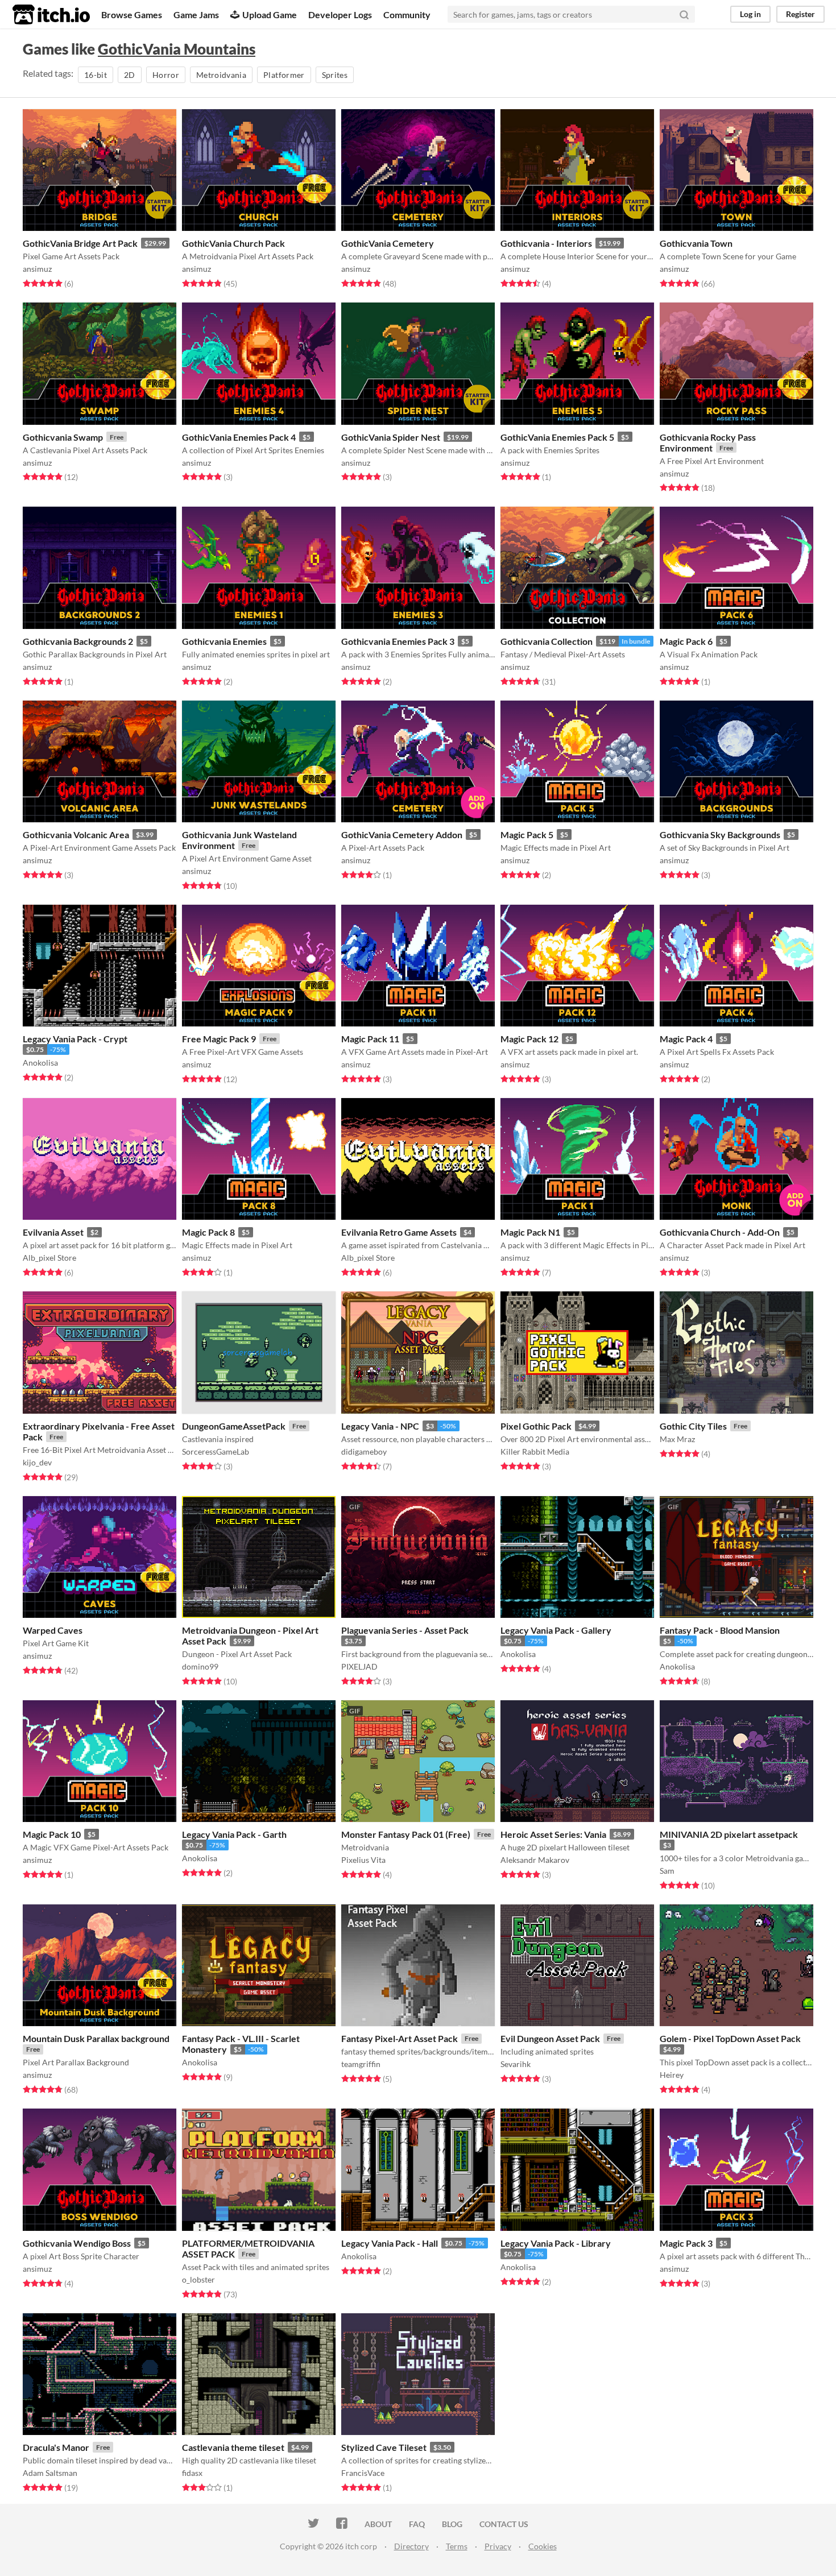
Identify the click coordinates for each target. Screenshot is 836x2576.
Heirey (672, 2075)
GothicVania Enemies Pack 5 (557, 437)
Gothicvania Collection (547, 641)
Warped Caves (53, 1630)
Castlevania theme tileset (233, 2447)
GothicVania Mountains (177, 49)
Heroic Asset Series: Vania (553, 1834)
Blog (452, 2524)
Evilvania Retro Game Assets (399, 1232)
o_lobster (198, 2279)
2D (130, 75)
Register (800, 14)
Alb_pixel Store (49, 1258)
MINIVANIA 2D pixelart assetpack (729, 1834)
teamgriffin (361, 2064)
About (378, 2524)
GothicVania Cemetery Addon (402, 834)
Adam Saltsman (50, 2473)
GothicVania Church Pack (233, 243)
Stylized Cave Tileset (384, 2447)
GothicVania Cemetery (388, 243)
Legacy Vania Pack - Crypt (75, 1039)
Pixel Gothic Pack (536, 1426)
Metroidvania (221, 75)
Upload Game (270, 15)
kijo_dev (37, 1462)
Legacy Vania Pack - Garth (234, 1834)
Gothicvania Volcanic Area (76, 834)
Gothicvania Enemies (224, 641)
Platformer (284, 75)
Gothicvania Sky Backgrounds (720, 834)
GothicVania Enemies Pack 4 (239, 437)
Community (407, 15)
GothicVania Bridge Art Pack (80, 243)
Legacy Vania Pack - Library (556, 2243)
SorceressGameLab (216, 1451)
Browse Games (132, 15)
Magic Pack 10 (52, 1834)
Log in (750, 14)
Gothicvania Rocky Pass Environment (708, 442)
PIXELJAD (359, 1666)
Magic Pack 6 (686, 641)
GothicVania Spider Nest (391, 437)
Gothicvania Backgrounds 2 (78, 641)
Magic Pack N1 (530, 1232)
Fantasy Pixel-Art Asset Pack (400, 2038)
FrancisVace (363, 2473)
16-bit (96, 75)
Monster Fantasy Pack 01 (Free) (406, 1834)
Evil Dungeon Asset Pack (550, 2038)
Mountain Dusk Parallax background (96, 2038)
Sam (667, 1871)
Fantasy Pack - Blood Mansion (720, 1630)
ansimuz (37, 269)
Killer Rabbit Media (535, 1451)
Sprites (335, 75)
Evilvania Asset (53, 1232)
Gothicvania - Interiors (546, 243)
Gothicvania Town (696, 243)
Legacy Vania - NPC (380, 1426)
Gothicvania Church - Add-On (720, 1232)
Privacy (498, 2546)
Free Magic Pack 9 (219, 1039)
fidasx (192, 2473)
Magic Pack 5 (527, 834)
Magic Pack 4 (686, 1039)
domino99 (200, 1666)
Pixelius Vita (363, 1860)
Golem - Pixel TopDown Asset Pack (730, 2038)
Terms (457, 2546)
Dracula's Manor (56, 2447)
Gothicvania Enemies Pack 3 (398, 641)
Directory (411, 2546)
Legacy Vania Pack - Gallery (556, 1630)
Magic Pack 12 (529, 1039)
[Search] (684, 14)
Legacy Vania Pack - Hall (390, 2243)
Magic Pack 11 (370, 1039)
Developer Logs (340, 15)
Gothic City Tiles (693, 1426)
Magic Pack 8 (208, 1232)
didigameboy (364, 1451)
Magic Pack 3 (686, 2243)
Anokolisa (40, 1063)
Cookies (543, 2546)
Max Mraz (677, 1439)
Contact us (504, 2524)
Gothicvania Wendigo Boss (77, 2243)
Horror (166, 75)
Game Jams (196, 15)
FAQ (417, 2524)
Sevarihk (516, 2064)
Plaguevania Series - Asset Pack (405, 1630)
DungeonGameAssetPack (234, 1426)
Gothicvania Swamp (63, 437)
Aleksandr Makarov (535, 1860)
